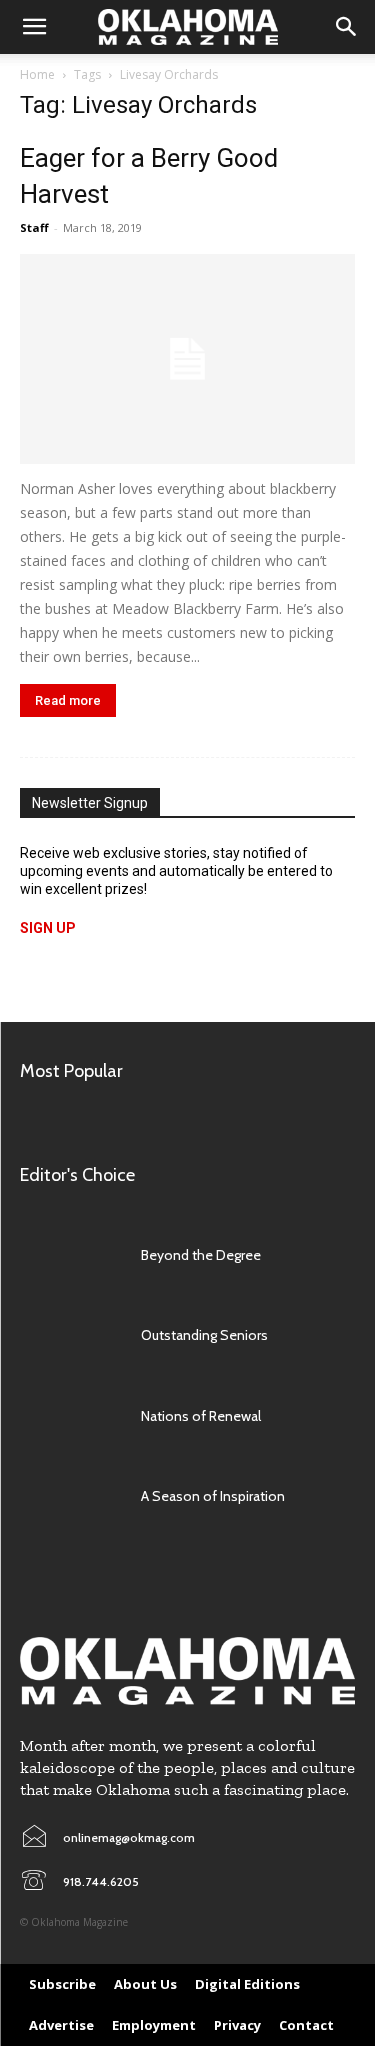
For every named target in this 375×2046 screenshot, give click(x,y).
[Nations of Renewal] (70, 1416)
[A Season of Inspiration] (70, 1496)
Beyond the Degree (201, 1255)
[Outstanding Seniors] (70, 1335)
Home (37, 74)
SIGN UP (48, 928)
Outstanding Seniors (204, 1335)
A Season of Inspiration (213, 1496)
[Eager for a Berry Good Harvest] (187, 359)
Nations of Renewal (201, 1416)
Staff (34, 227)
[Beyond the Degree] (70, 1255)
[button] (34, 27)
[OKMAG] (187, 1670)
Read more (68, 700)
